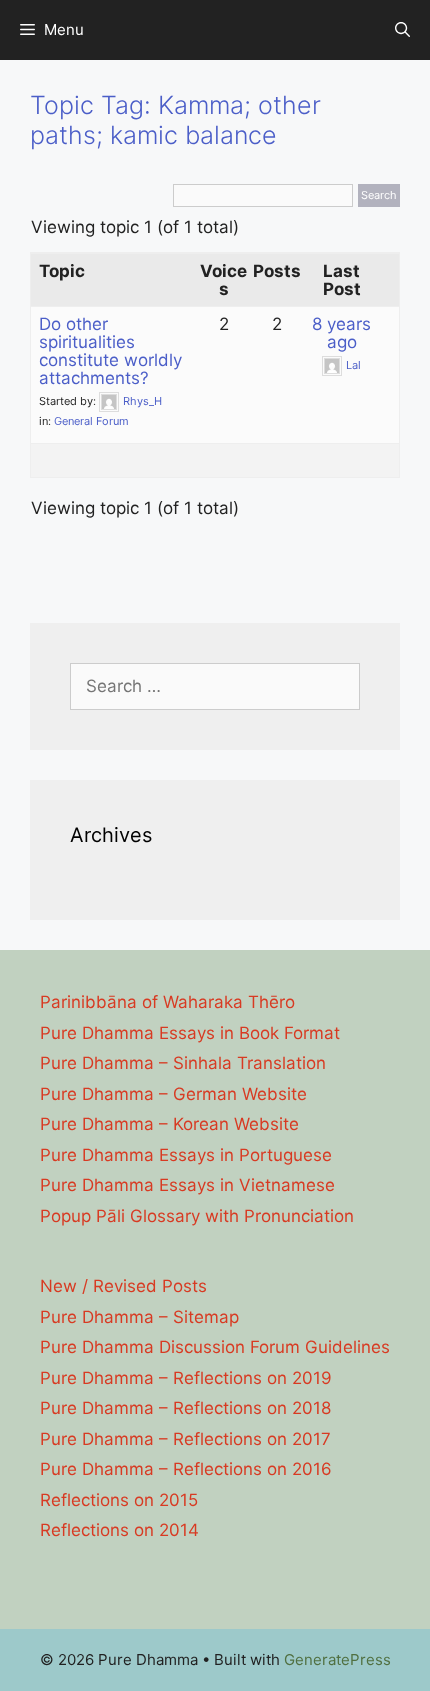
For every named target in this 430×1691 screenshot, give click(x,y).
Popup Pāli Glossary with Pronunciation (197, 1216)
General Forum (91, 421)
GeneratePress (337, 1659)
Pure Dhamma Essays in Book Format (190, 1033)
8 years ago (341, 333)
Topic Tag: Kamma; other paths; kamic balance (175, 120)
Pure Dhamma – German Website (173, 1094)
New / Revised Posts (123, 1286)
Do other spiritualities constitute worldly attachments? (110, 351)
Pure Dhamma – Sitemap (139, 1317)
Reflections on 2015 (119, 1500)
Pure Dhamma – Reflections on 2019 (186, 1378)
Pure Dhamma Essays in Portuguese (186, 1155)
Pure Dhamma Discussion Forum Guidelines (215, 1347)
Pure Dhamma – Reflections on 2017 (185, 1439)
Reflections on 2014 (119, 1530)
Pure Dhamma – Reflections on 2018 (185, 1408)
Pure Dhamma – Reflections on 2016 (186, 1469)
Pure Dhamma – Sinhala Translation (183, 1063)
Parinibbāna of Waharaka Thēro (167, 1002)
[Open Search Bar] (402, 30)
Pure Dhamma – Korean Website (169, 1124)
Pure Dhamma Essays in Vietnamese (187, 1185)
